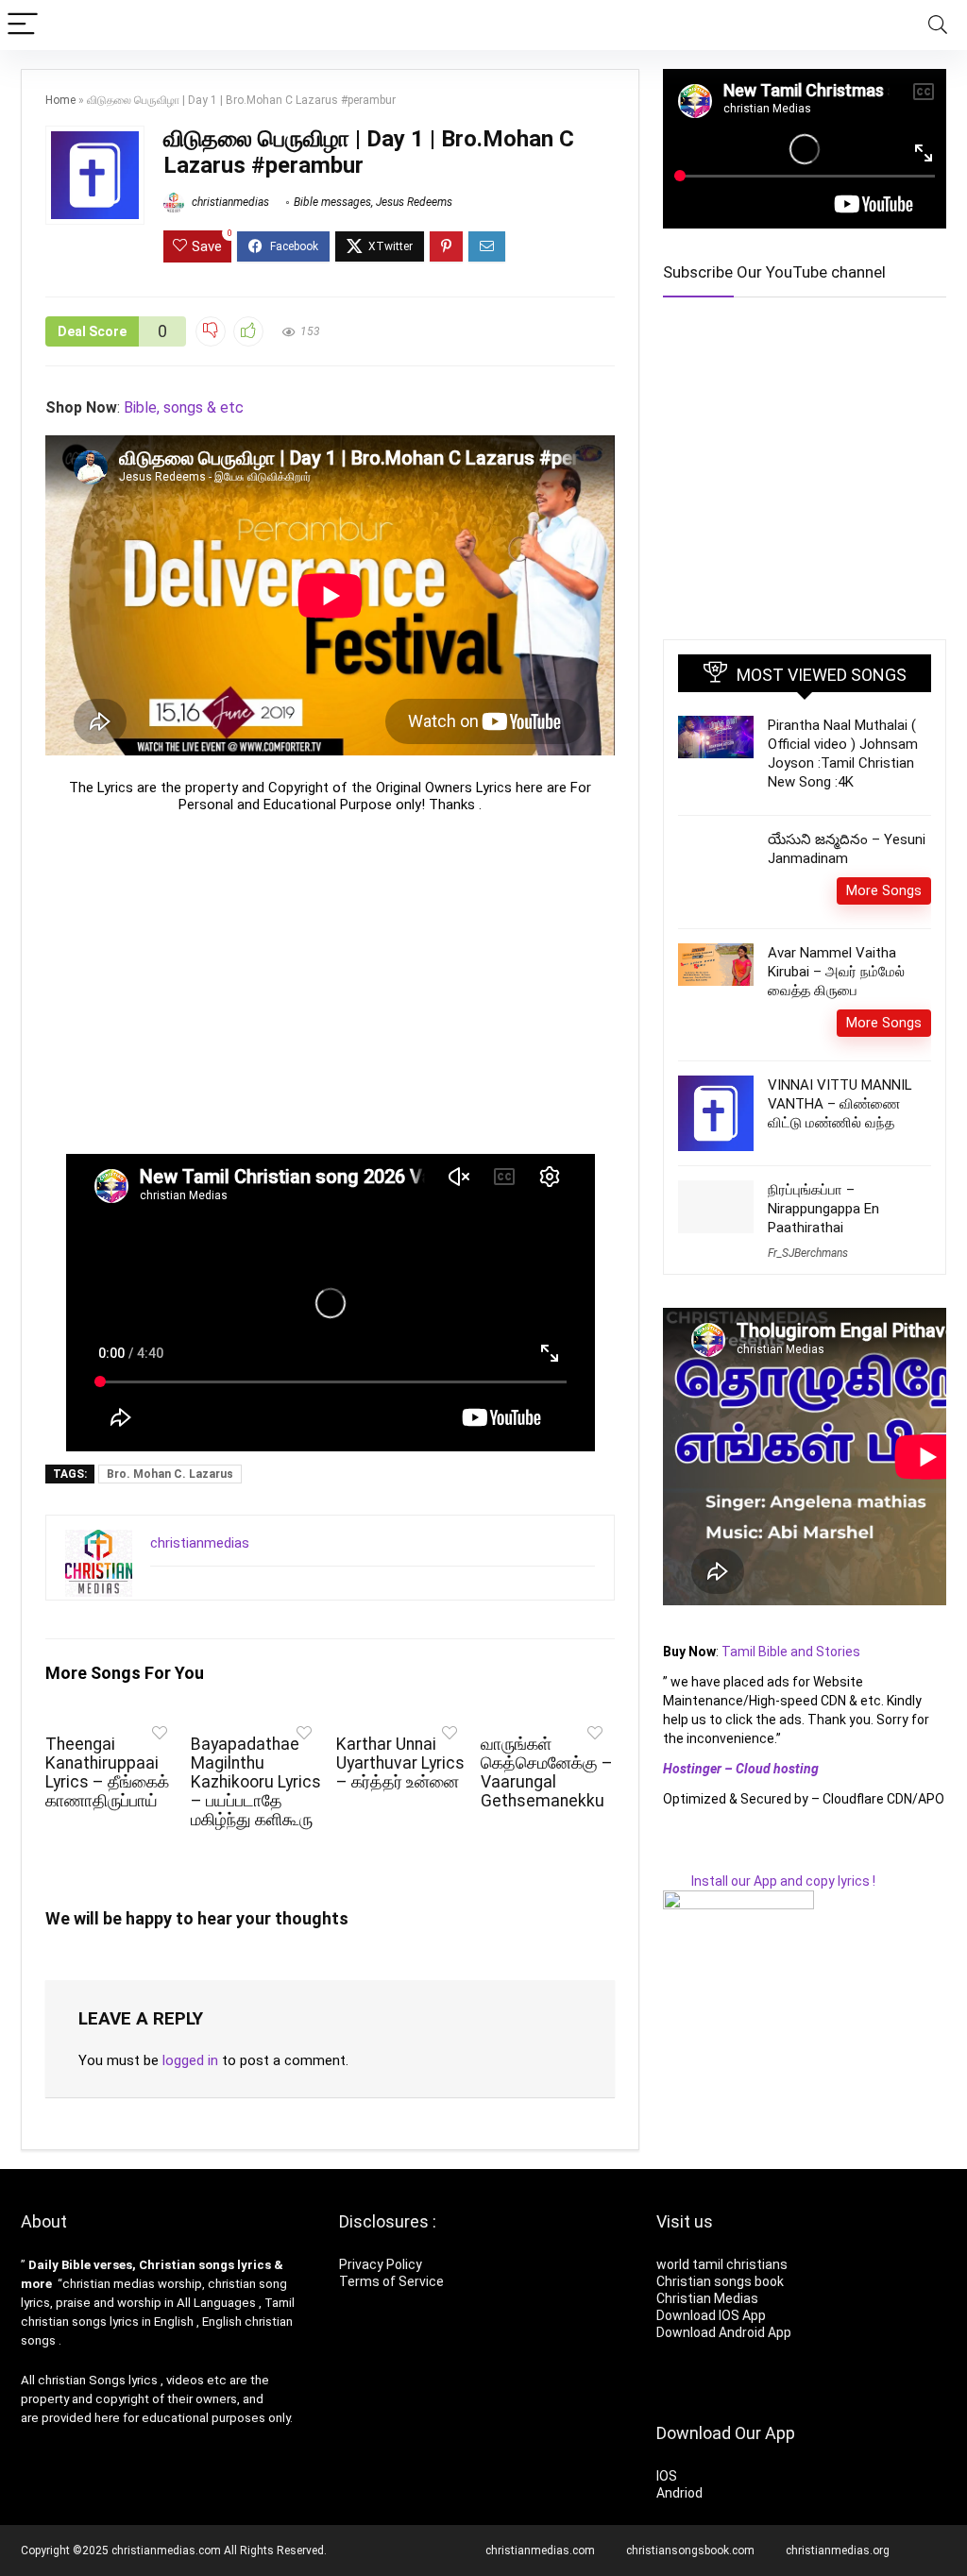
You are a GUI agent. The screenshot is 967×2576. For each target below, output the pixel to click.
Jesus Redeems (414, 202)
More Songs (884, 917)
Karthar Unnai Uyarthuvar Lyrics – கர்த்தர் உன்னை (400, 1763)
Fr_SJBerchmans (808, 1280)
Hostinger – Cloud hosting (741, 1795)
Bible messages (332, 202)
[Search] (938, 25)
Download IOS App (711, 2315)
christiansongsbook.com (690, 2551)
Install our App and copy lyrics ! (769, 1907)
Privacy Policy (381, 2264)
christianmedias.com (540, 2551)
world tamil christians (722, 2264)
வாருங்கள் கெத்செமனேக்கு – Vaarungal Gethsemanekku (547, 1772)
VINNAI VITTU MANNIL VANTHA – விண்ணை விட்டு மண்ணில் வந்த (840, 1130)
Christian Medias (709, 2298)
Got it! (151, 2531)
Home (60, 100)
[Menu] (23, 25)
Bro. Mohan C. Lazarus (170, 1474)
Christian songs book (720, 2281)
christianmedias (229, 202)
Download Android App (724, 2332)
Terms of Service (391, 2281)
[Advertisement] (330, 983)
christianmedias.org (838, 2551)
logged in (190, 2060)
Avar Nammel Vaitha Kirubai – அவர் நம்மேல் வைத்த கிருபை (836, 998)
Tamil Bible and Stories (792, 1678)
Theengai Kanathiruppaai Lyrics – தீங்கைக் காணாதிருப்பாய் (107, 1772)
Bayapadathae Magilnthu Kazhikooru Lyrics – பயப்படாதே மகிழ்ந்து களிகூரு (256, 1782)
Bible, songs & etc (186, 407)
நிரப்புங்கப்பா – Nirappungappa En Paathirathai (823, 1235)
